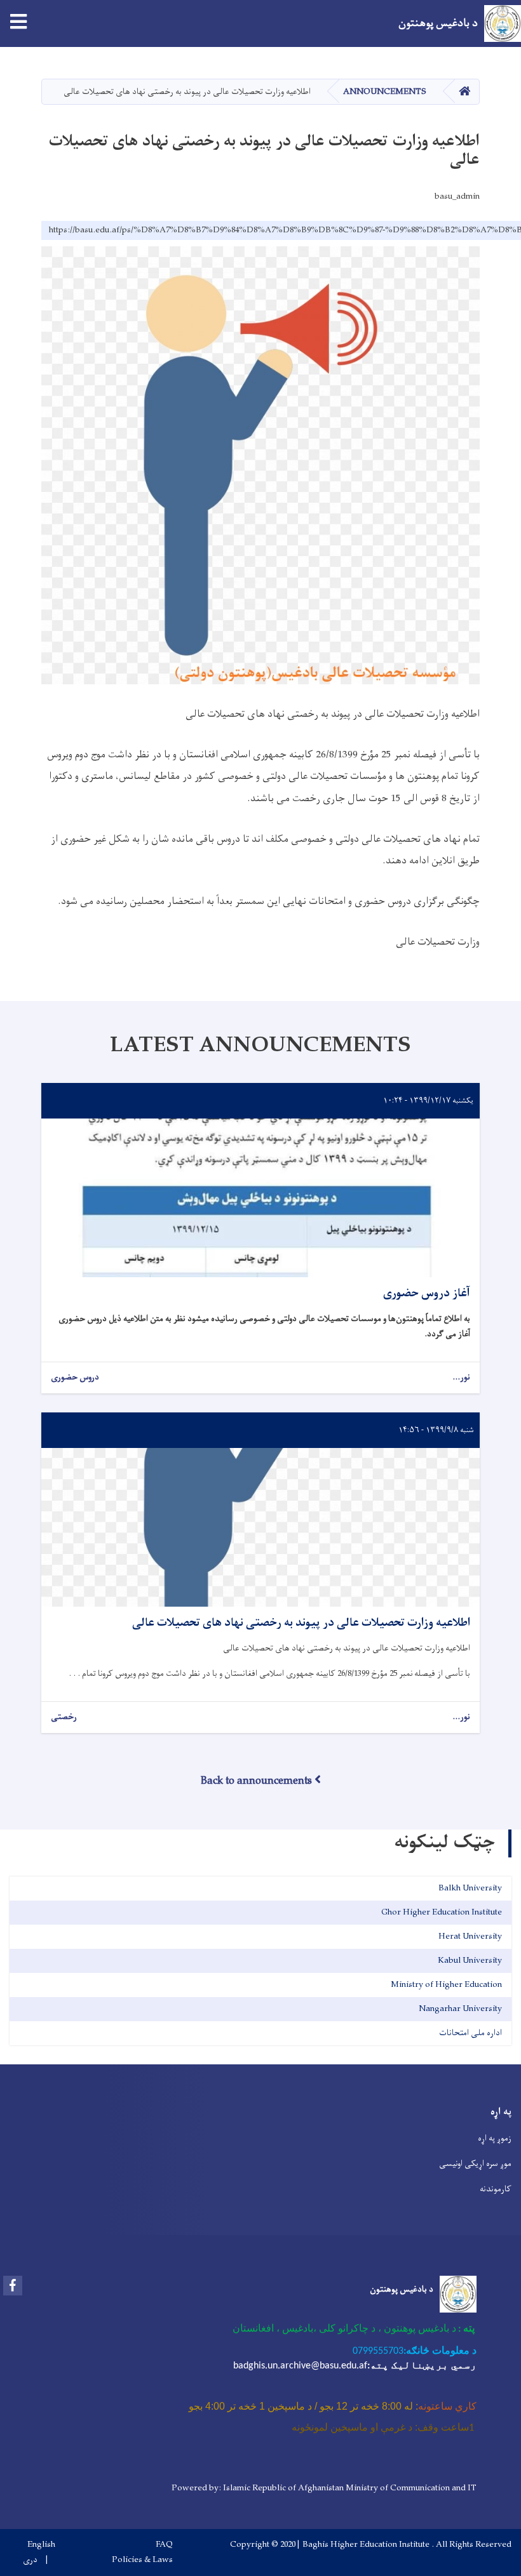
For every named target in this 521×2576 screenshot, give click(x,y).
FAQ (164, 2545)
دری (30, 2560)
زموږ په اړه (495, 2138)
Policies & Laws (142, 2560)
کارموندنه (496, 2189)
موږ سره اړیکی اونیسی (475, 2164)
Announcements (385, 92)
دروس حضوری (75, 1378)
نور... (461, 1378)
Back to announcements (256, 1781)
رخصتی (64, 1717)
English (41, 2545)
